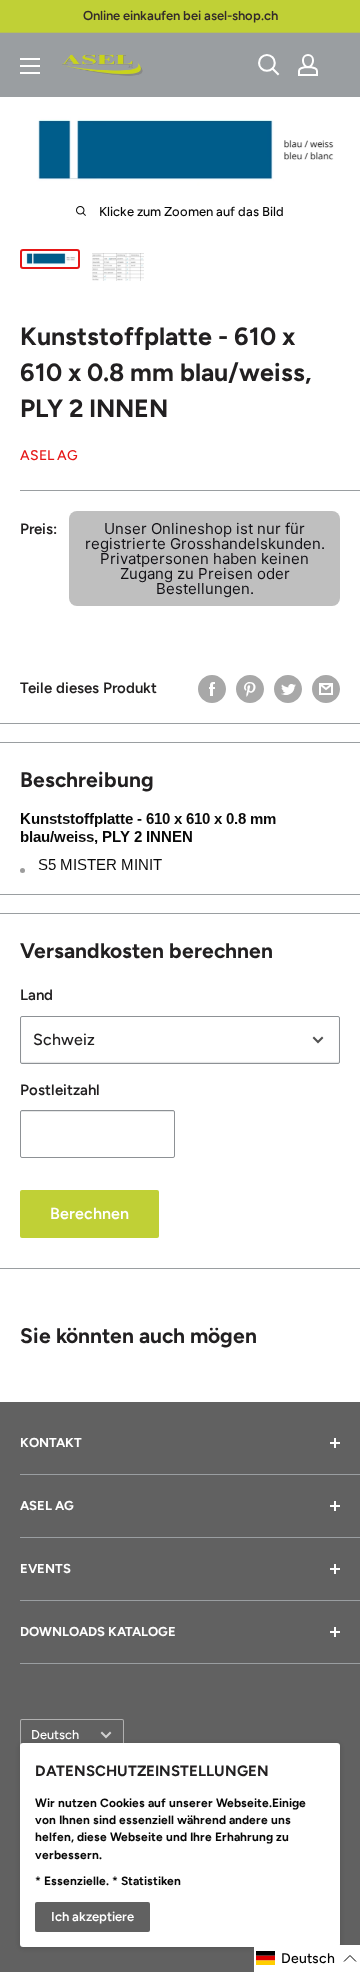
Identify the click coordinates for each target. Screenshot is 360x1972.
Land (36, 995)
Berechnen (89, 1213)
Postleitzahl (60, 1090)
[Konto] (308, 65)
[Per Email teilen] (326, 688)
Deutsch (55, 1734)
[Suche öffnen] (269, 65)
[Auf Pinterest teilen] (250, 688)
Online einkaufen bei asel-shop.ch (180, 15)
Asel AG (49, 455)
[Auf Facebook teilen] (212, 688)
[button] (307, 1958)
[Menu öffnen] (30, 66)
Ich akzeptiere (92, 1916)
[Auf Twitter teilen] (288, 688)
